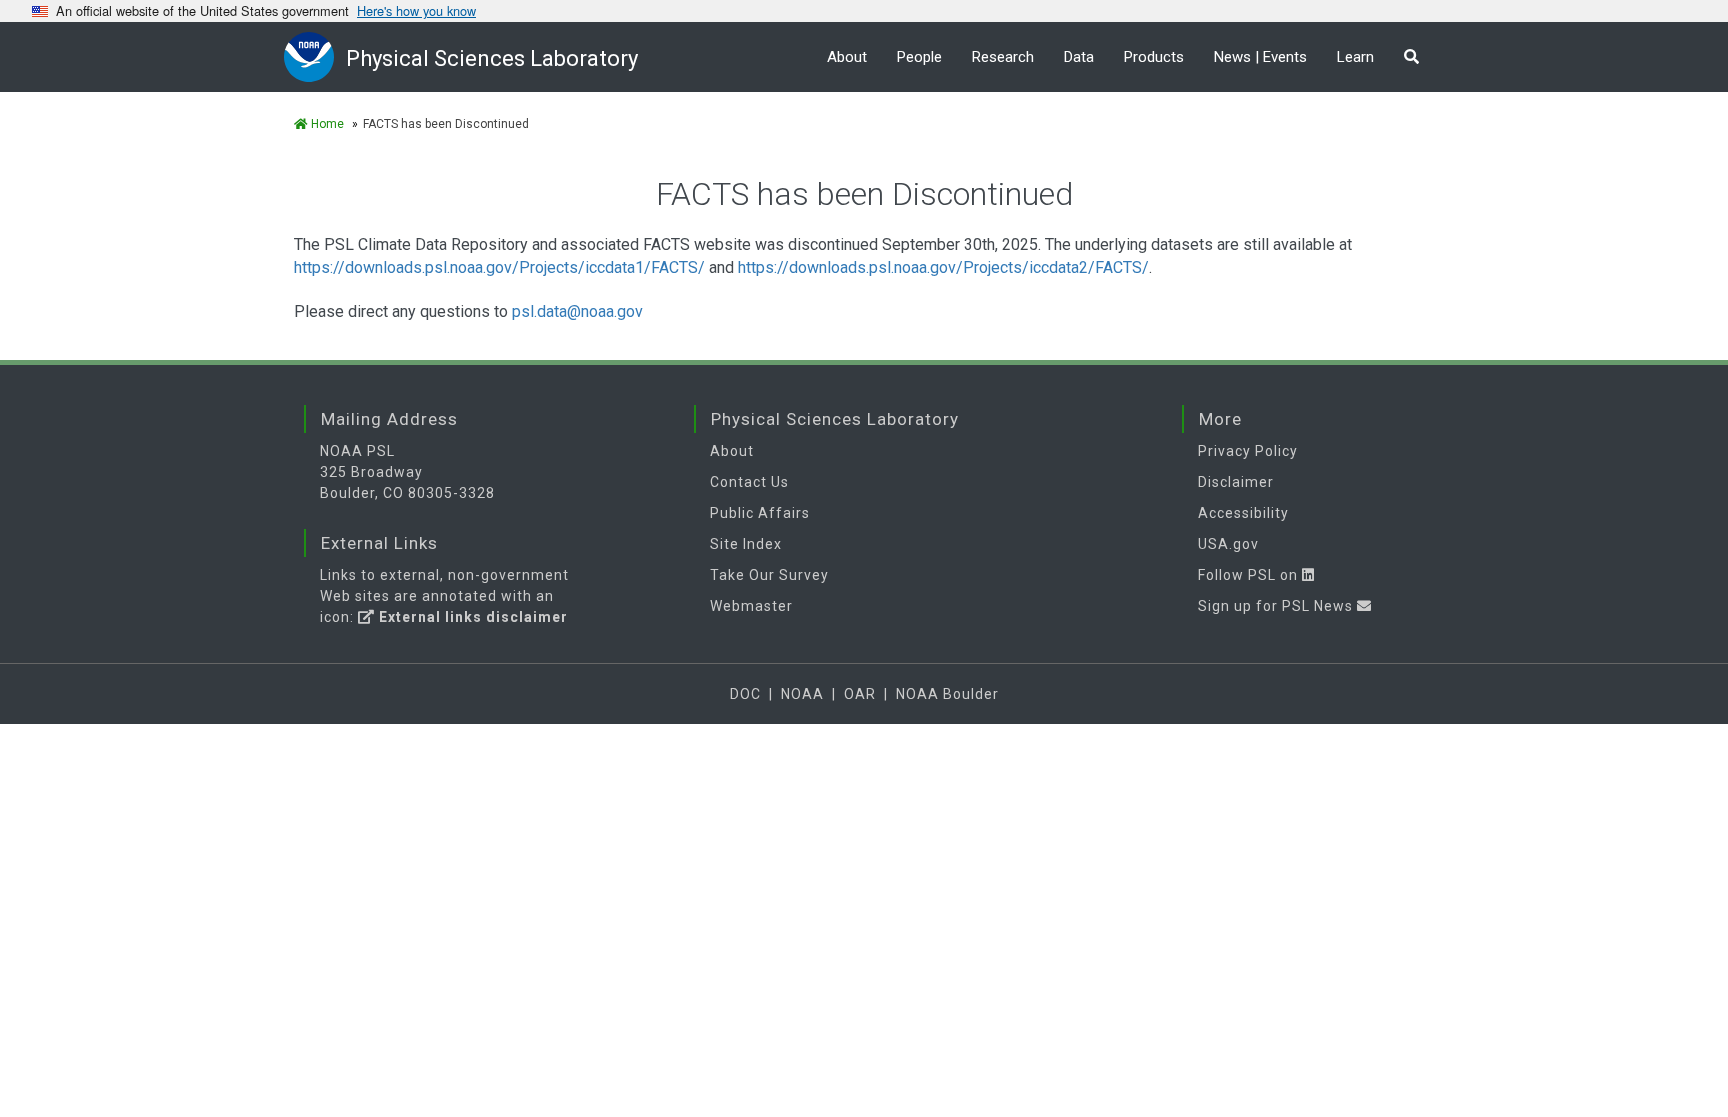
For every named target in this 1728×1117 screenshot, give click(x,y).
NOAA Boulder (947, 694)
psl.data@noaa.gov (577, 311)
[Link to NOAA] (315, 56)
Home (326, 124)
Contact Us (749, 482)
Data (1079, 57)
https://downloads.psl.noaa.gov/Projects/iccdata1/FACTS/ (499, 267)
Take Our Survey (769, 575)
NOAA (802, 694)
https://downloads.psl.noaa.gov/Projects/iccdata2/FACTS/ (943, 267)
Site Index (746, 544)
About (847, 57)
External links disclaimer (471, 617)
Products (1154, 57)
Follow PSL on (1250, 575)
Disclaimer (1236, 482)
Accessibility (1243, 513)
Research (1003, 57)
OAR (860, 694)
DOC (745, 694)
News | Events (1260, 57)
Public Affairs (760, 513)
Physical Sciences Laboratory (492, 58)
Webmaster (751, 606)
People (919, 57)
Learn (1355, 57)
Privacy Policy (1248, 451)
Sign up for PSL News (1277, 606)
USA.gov (1228, 544)
